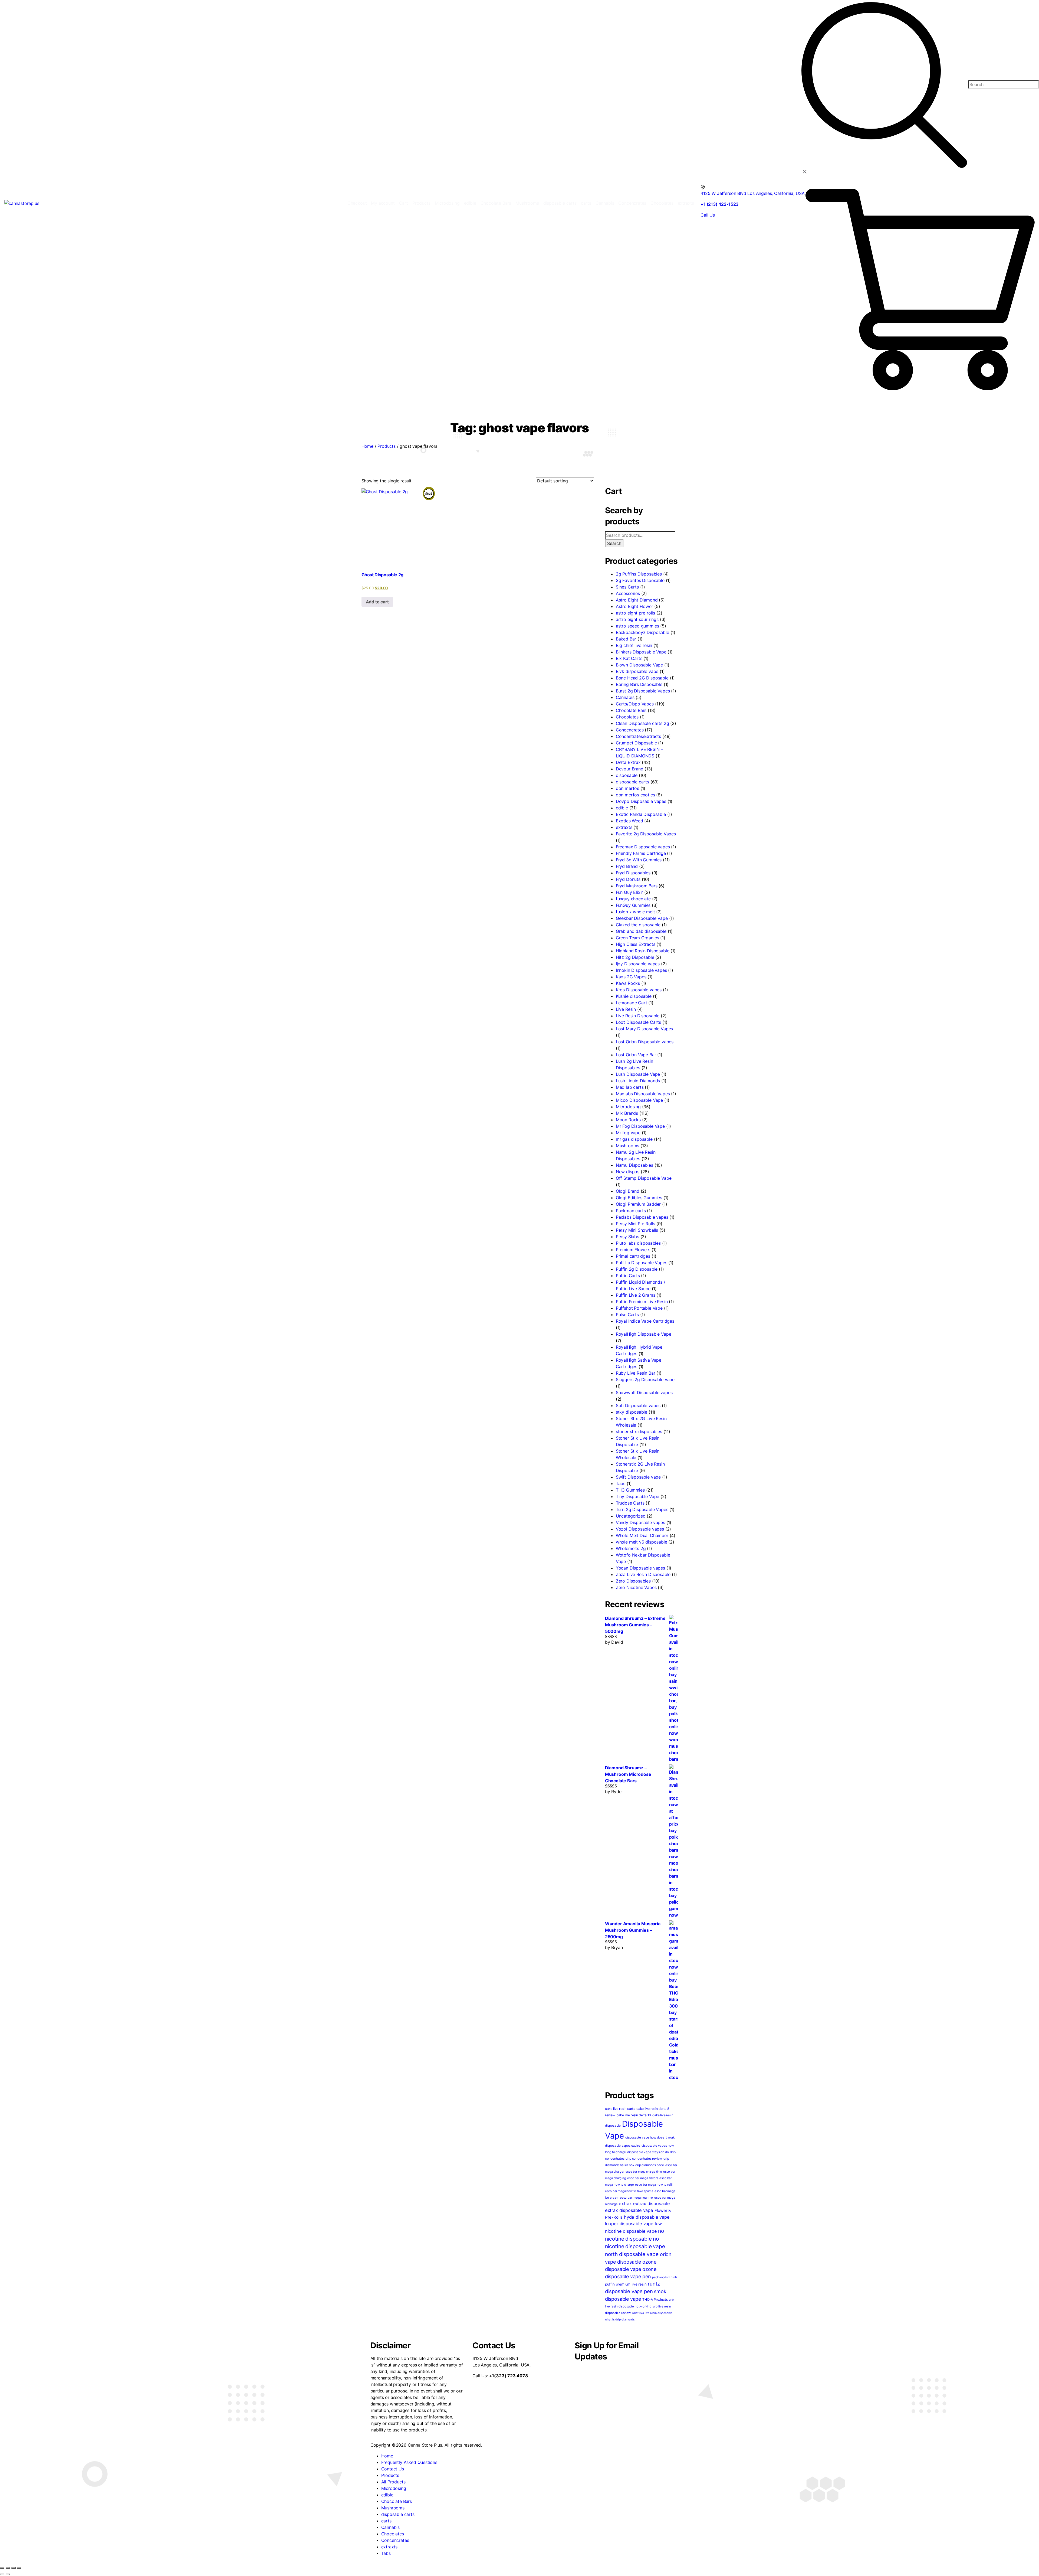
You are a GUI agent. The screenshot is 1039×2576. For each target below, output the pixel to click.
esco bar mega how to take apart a (629, 2191)
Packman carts (631, 1211)
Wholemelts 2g (631, 1548)
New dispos (628, 1172)
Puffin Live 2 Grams (636, 1295)
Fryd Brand (627, 866)
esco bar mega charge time (644, 2172)
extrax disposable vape (629, 2210)
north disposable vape (632, 2254)
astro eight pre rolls (635, 613)
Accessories (628, 593)
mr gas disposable (634, 1139)
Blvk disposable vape (637, 671)
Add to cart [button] (377, 602)
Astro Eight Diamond (637, 600)
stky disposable (632, 1412)
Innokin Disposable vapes (641, 970)
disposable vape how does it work (650, 2137)
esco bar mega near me (636, 2198)
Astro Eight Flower (634, 606)
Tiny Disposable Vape (637, 1496)
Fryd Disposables (633, 873)
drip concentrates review (644, 2159)
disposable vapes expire (623, 2146)
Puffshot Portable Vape (639, 1308)
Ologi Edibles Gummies (639, 1198)
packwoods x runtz (665, 2277)
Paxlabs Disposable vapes (642, 1217)
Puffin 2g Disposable (637, 1269)
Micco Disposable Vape (639, 1100)
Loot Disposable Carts (638, 1022)
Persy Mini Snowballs (637, 1230)
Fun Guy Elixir (629, 892)
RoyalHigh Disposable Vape (644, 1334)
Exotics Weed (629, 821)
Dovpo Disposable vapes (641, 801)
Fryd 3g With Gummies (639, 860)
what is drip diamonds (620, 2320)
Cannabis (625, 697)
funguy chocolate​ (633, 899)
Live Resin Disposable (638, 1016)
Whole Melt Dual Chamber (642, 1535)
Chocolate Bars (631, 710)
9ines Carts (627, 587)
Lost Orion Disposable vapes (645, 1042)
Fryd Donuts (628, 879)
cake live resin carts (620, 2109)
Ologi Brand (628, 1191)
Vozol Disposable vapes (640, 1529)
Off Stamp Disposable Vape (644, 1178)
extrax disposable (652, 2204)
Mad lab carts (630, 1087)
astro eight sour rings (637, 619)
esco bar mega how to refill (654, 2185)
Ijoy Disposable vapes (638, 964)
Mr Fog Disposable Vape (640, 1126)
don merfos (627, 788)
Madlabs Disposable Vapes (643, 1094)
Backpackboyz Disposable (642, 632)
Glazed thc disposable (638, 925)
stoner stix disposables (639, 1431)
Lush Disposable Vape (638, 1074)
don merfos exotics (635, 795)
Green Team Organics (637, 938)
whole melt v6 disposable (642, 1542)
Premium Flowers (633, 1250)
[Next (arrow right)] (8, 2574)
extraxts (624, 827)
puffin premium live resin (626, 2284)
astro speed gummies (637, 626)
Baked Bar (626, 639)
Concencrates (630, 730)
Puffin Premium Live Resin (642, 1302)
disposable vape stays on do (648, 2152)
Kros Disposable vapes (639, 990)
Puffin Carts (628, 1276)
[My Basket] (920, 289)
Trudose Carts (630, 1503)
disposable (627, 775)
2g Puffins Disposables (639, 574)
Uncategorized (631, 1516)
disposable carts (632, 782)
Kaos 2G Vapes (631, 977)
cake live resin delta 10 (634, 2115)
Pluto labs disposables (638, 1243)
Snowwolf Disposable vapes (644, 1392)
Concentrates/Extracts (638, 736)
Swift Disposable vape (638, 1477)
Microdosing (628, 1107)
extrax (625, 2204)
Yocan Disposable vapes (640, 1568)
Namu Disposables (634, 1165)
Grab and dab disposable (641, 931)
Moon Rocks (628, 1120)
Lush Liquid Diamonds (638, 1081)
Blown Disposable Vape (639, 665)
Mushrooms (627, 1146)
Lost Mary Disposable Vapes (644, 1029)
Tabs (621, 1483)
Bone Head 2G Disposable (642, 678)
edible (622, 808)
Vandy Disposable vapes (640, 1522)
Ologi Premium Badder (638, 1204)
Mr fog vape (628, 1133)
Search (614, 543)
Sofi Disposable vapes (638, 1405)
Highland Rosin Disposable (643, 951)
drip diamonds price (650, 2165)
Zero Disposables (633, 1581)
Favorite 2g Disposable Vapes (646, 834)
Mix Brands (627, 1113)
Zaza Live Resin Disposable (643, 1574)
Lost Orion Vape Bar (636, 1055)
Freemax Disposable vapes (643, 847)
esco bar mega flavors (643, 2178)
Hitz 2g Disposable (635, 957)
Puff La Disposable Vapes (642, 1263)
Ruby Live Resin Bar (636, 1373)
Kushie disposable (634, 996)
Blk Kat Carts (629, 658)
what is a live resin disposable (652, 2313)
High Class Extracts (636, 944)
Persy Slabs (627, 1237)
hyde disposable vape (647, 2217)
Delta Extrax (628, 762)
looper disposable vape (629, 2224)
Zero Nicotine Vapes (636, 1587)
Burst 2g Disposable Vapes (643, 691)
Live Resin (626, 1009)
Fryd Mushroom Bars (637, 886)
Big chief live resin (634, 645)
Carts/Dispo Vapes (635, 704)
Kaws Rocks (628, 983)
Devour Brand (630, 769)
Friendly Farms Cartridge (641, 853)
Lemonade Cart (632, 1003)
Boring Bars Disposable (639, 684)
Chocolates (627, 717)
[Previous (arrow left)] (2, 2574)
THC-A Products (655, 2299)
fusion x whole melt (635, 912)
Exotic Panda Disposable (641, 814)
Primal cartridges (633, 1256)
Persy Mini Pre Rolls (635, 1224)
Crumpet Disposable (636, 743)
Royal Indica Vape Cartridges (645, 1321)
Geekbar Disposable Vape (642, 918)
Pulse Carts (627, 1315)
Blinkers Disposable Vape (641, 652)
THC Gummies (630, 1490)
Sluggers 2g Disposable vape (645, 1379)
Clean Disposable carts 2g (642, 723)
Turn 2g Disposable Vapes (642, 1509)
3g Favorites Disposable (640, 580)
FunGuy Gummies (633, 905)
